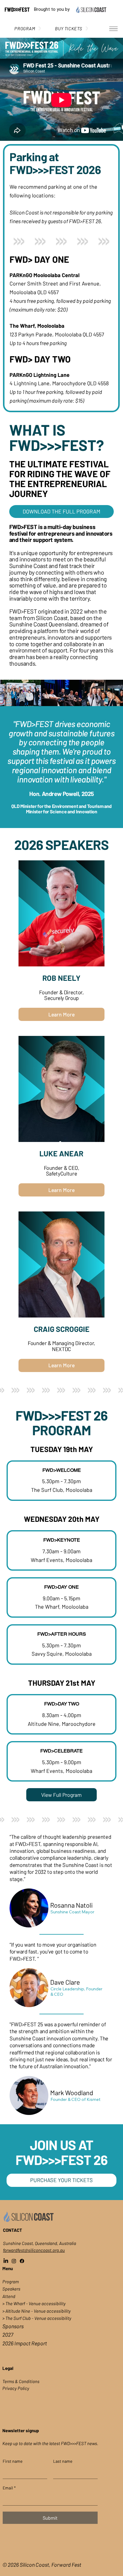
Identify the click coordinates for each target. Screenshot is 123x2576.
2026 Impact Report (25, 2343)
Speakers (11, 2289)
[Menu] (113, 29)
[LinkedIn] (6, 2261)
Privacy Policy (16, 2388)
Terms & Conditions (21, 2381)
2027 (8, 2335)
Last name (63, 2461)
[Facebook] (22, 2261)
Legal (8, 2368)
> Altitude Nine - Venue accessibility (37, 2311)
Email (9, 2488)
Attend (9, 2296)
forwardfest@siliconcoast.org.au (34, 2250)
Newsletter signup (21, 2430)
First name (13, 2461)
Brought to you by (52, 9)
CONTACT (13, 2230)
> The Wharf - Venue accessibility (34, 2303)
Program (11, 2282)
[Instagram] (14, 2261)
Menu (8, 2268)
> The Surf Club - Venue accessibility (37, 2318)
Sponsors (13, 2326)
